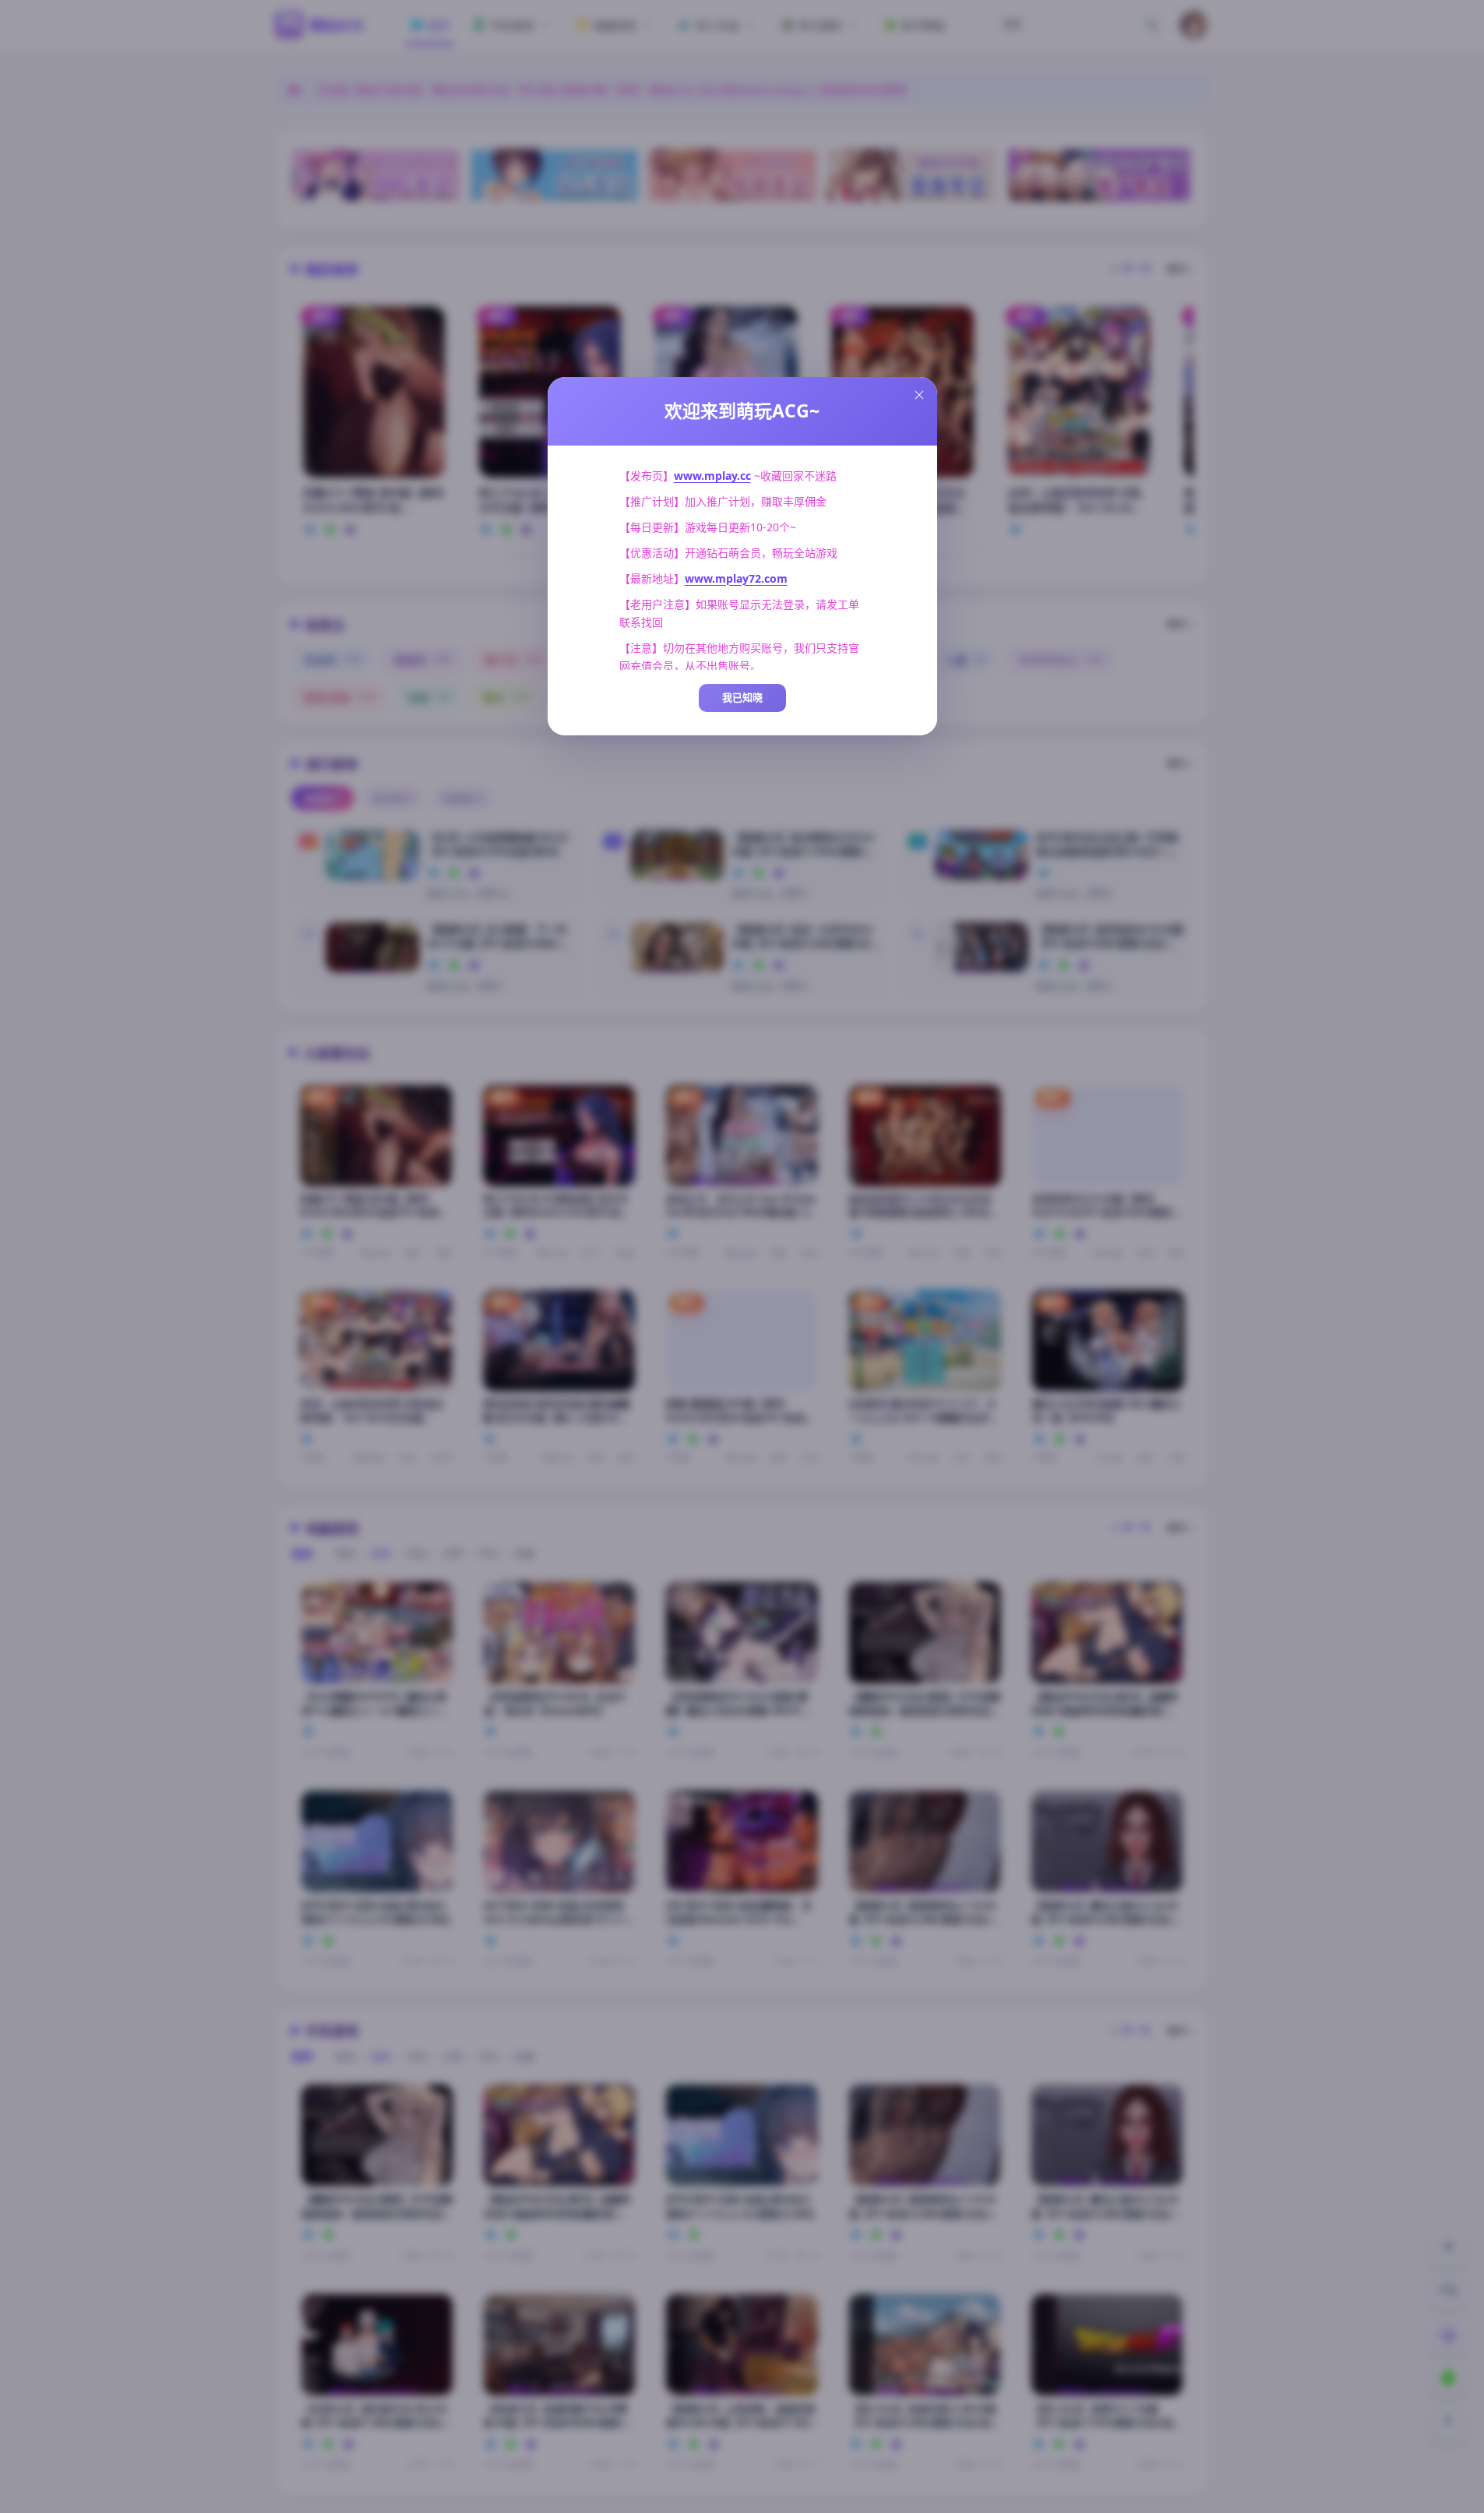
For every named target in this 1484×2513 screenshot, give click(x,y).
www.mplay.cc (712, 476)
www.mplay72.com (736, 578)
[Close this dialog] (919, 395)
